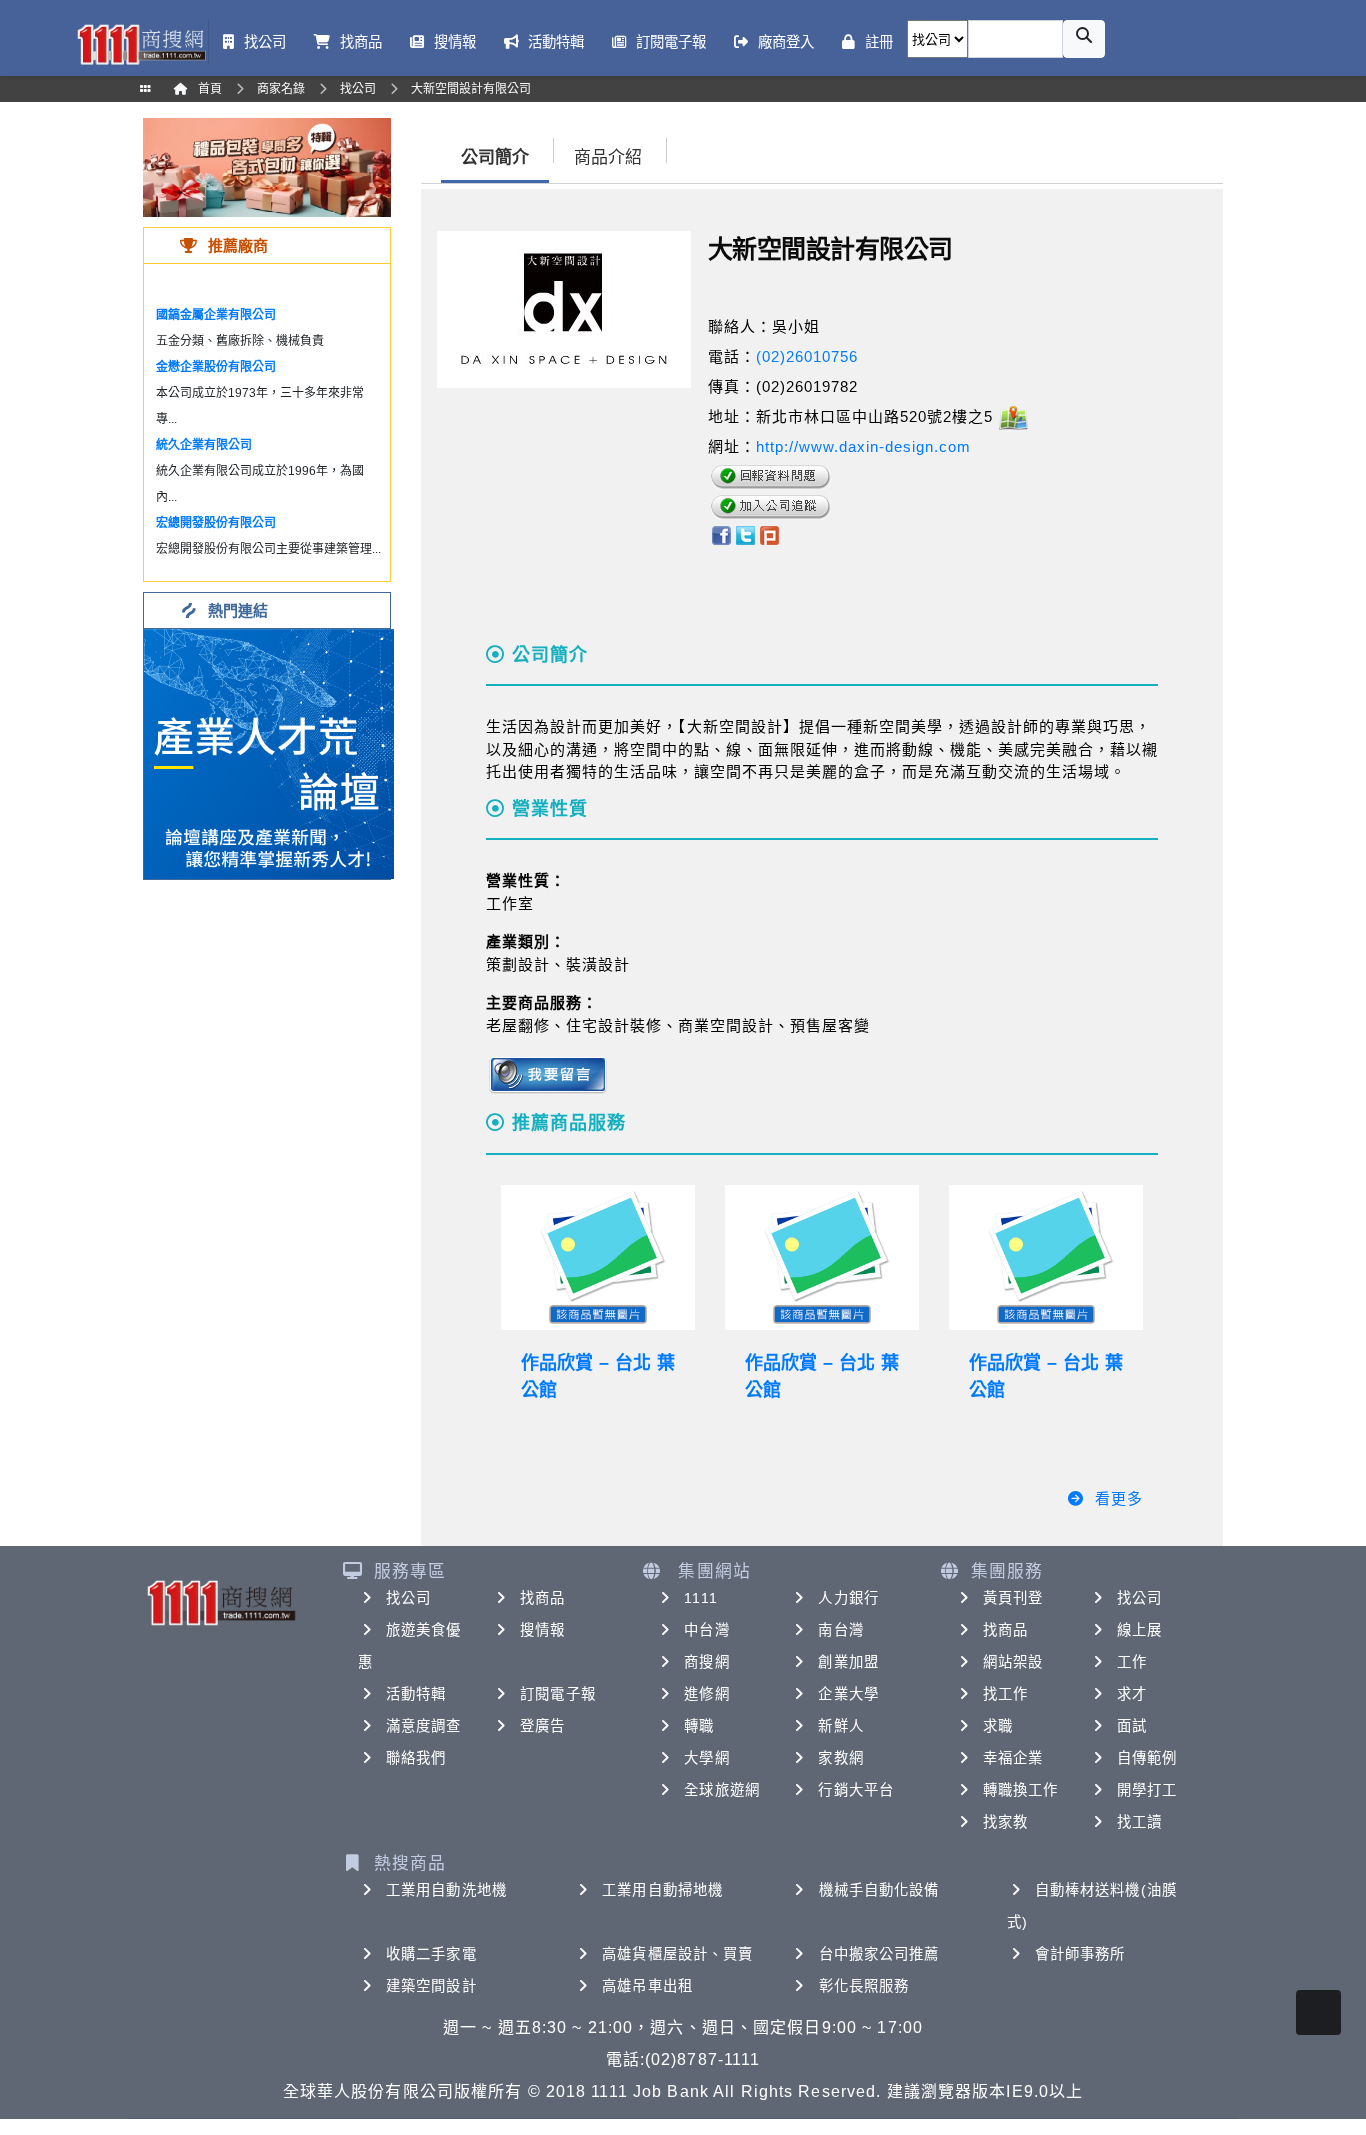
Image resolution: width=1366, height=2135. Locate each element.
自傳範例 (1147, 1758)
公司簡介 (495, 157)
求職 (998, 1726)
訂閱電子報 (558, 1694)
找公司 (408, 1598)
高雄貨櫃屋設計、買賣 (677, 1954)
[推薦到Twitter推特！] (745, 533)
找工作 (1005, 1694)
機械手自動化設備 (879, 1890)
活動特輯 (416, 1694)
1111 (700, 1598)
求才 (1132, 1694)
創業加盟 (848, 1662)
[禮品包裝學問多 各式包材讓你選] (267, 166)
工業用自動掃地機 (662, 1890)
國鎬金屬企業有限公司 (216, 315)
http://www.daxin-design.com (863, 446)
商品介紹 (608, 157)
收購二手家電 (431, 1954)
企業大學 (848, 1694)
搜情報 (542, 1630)
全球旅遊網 (722, 1790)
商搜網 (706, 1662)
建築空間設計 (431, 1986)
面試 (1132, 1726)
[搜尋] (1084, 39)
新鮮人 (840, 1726)
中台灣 (706, 1630)
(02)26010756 (807, 356)
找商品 (542, 1598)
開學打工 (1147, 1790)
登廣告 (542, 1726)
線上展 (1139, 1630)
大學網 (706, 1758)
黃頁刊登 (1013, 1598)
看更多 (1119, 1498)
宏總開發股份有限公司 (216, 523)
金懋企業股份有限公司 (216, 367)
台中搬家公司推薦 (879, 1954)
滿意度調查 (424, 1726)
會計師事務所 (1080, 1954)
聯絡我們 (416, 1758)
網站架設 (1013, 1662)
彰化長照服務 (864, 1986)
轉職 (699, 1726)
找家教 (1005, 1822)
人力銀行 (848, 1598)
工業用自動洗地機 (446, 1890)
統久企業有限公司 (204, 445)
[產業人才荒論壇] (269, 752)
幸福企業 (1013, 1758)
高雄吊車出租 (647, 1986)
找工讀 (1139, 1822)
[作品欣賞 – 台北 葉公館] (598, 1258)
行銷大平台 (856, 1790)
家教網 (840, 1758)
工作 (1132, 1662)
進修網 (706, 1694)
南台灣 (840, 1630)
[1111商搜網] (141, 42)
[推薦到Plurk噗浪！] (770, 533)
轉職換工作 (1021, 1790)
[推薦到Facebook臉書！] (720, 533)
